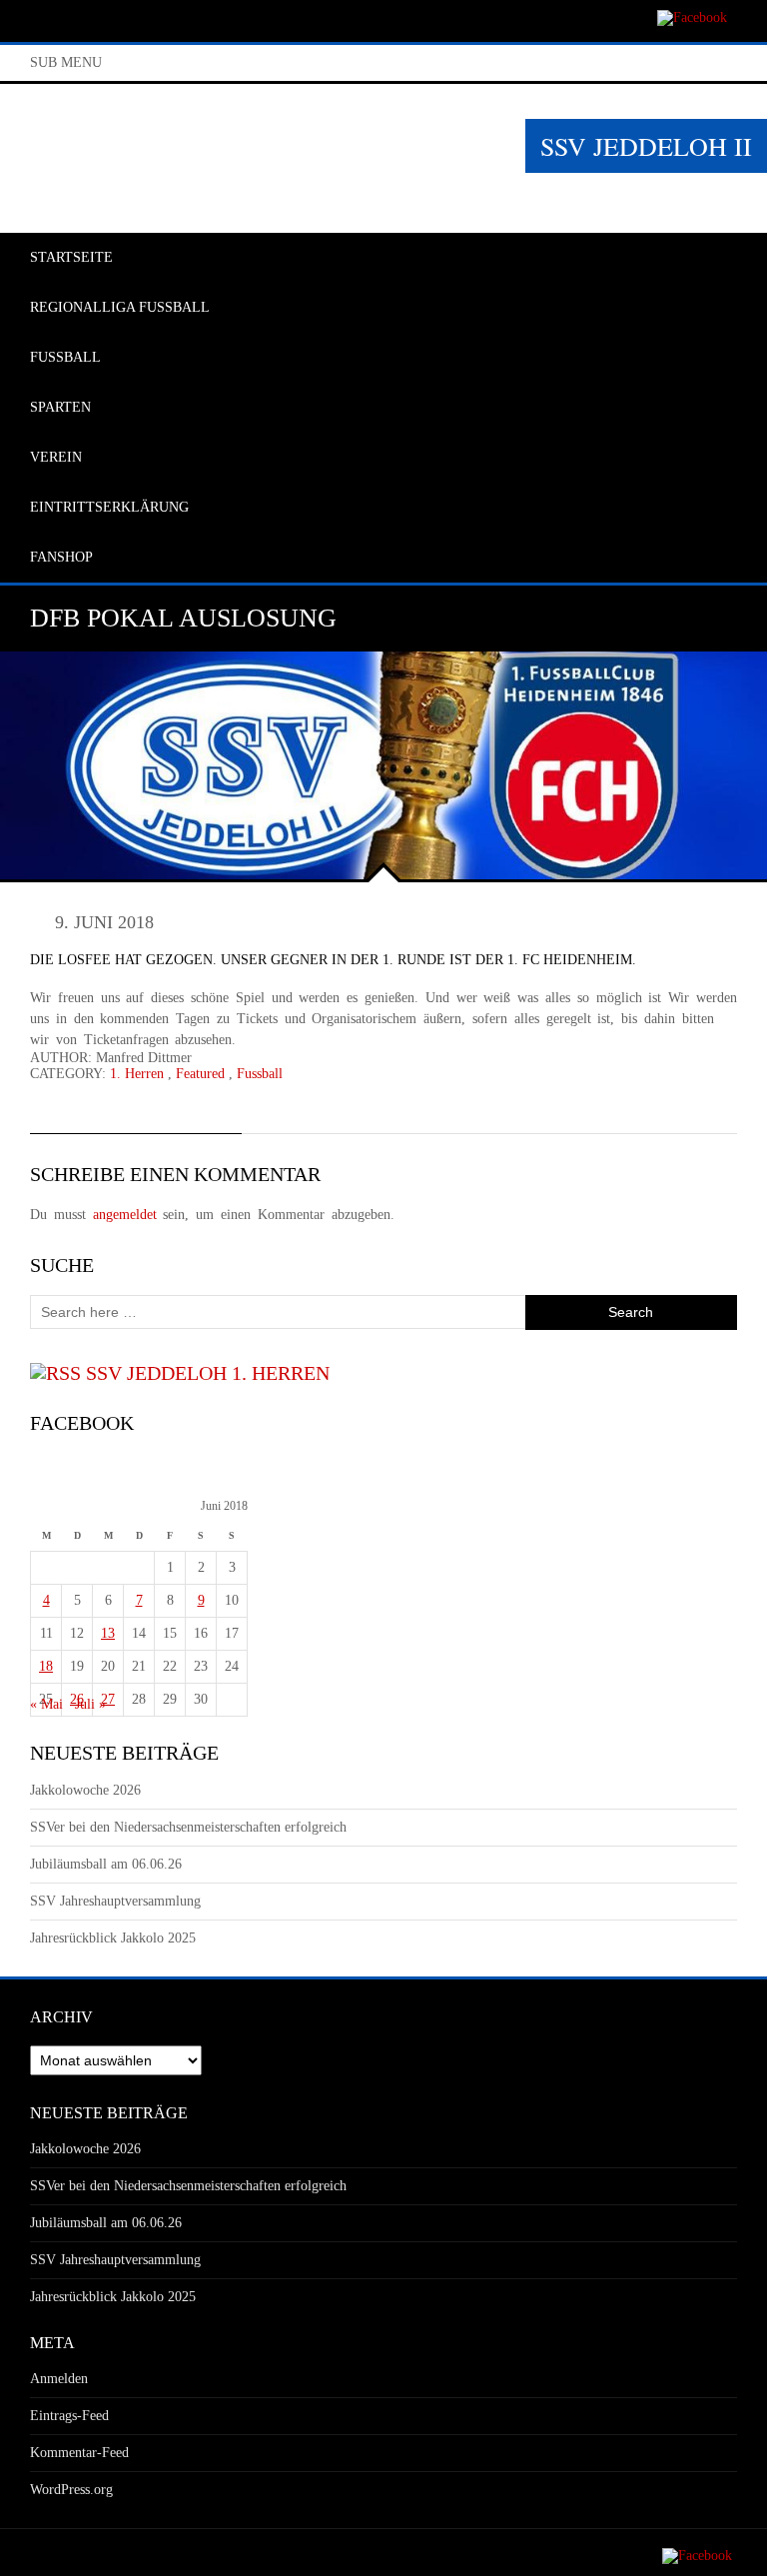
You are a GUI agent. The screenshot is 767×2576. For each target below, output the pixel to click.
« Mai (46, 1704)
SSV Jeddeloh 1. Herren (208, 1373)
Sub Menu (66, 62)
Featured (200, 1074)
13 (108, 1633)
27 (108, 1699)
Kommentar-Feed (79, 2453)
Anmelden (59, 2379)
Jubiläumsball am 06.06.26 (106, 1864)
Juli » (90, 1704)
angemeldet (125, 1215)
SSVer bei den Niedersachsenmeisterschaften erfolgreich (188, 1827)
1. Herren (137, 1074)
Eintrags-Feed (69, 2416)
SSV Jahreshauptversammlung (115, 1901)
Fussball (260, 1074)
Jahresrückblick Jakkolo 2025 (113, 1938)
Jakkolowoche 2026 (85, 1790)
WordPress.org (71, 2490)
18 (46, 1666)
